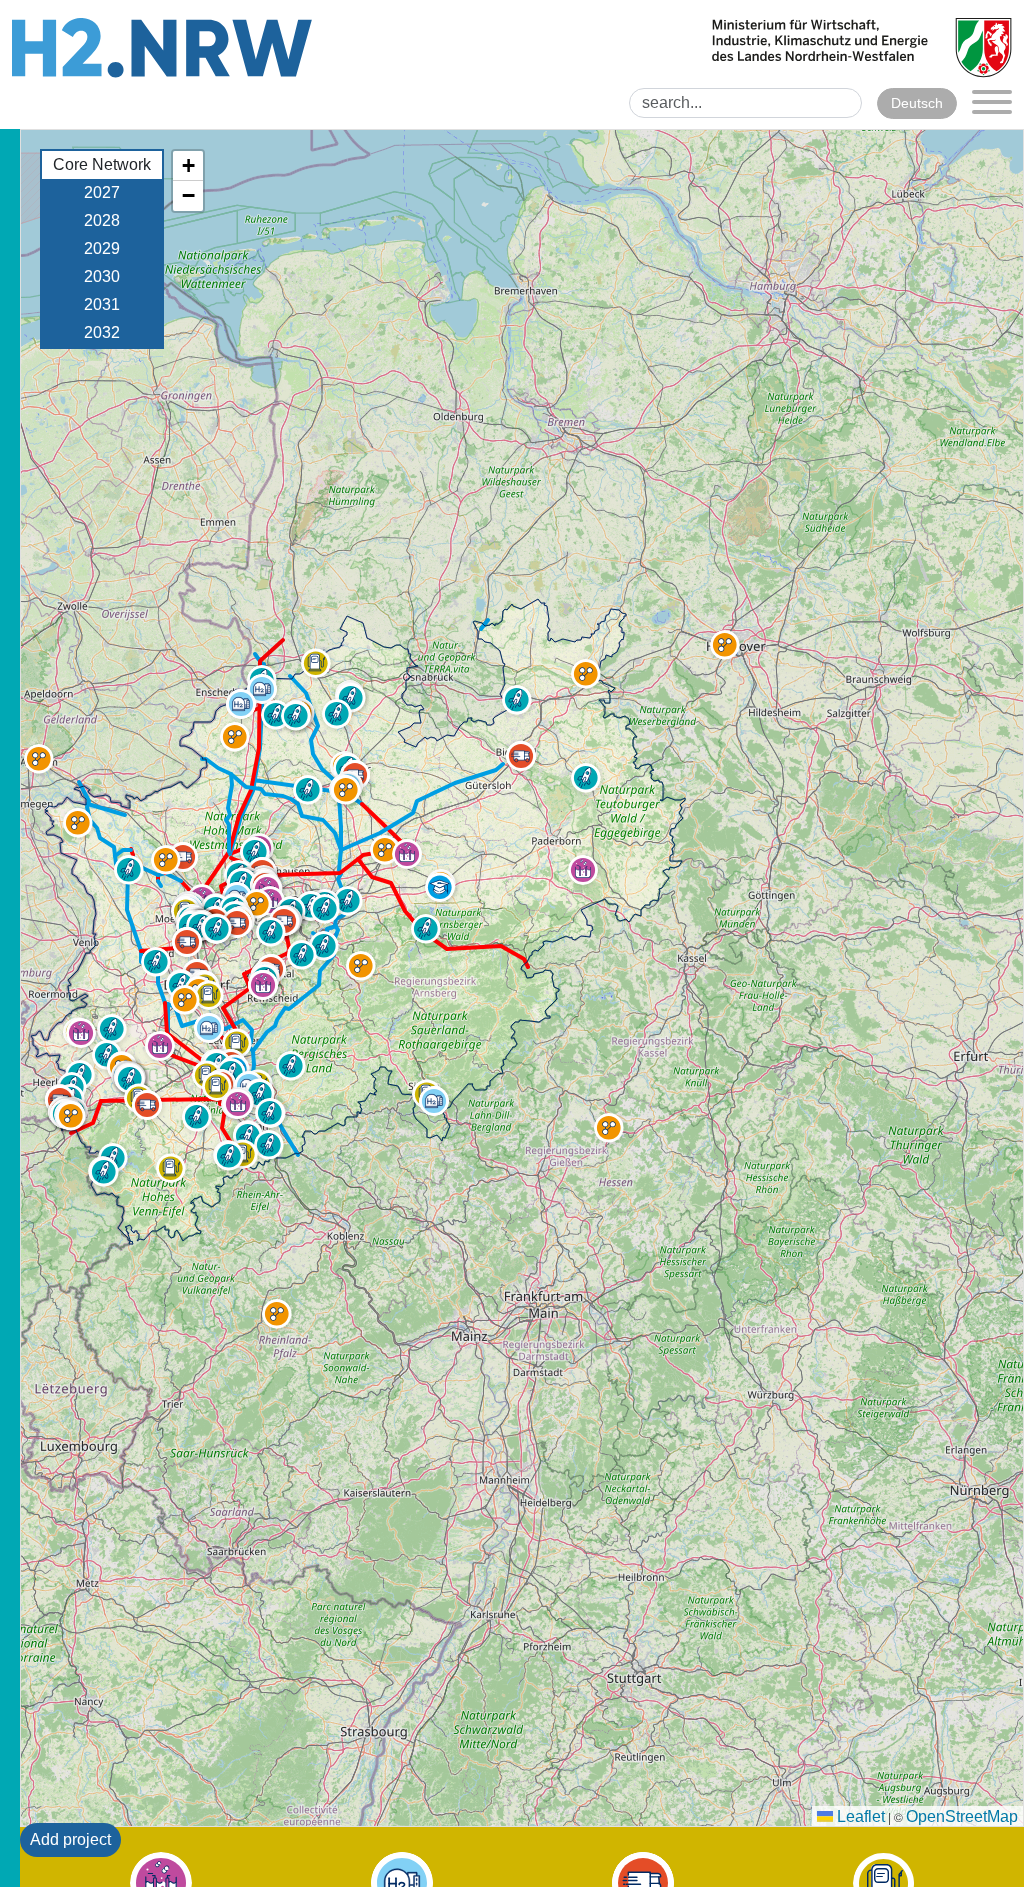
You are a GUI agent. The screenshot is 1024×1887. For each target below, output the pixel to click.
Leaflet (859, 1816)
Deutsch (917, 103)
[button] (171, 1168)
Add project (70, 1839)
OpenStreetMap (962, 1816)
